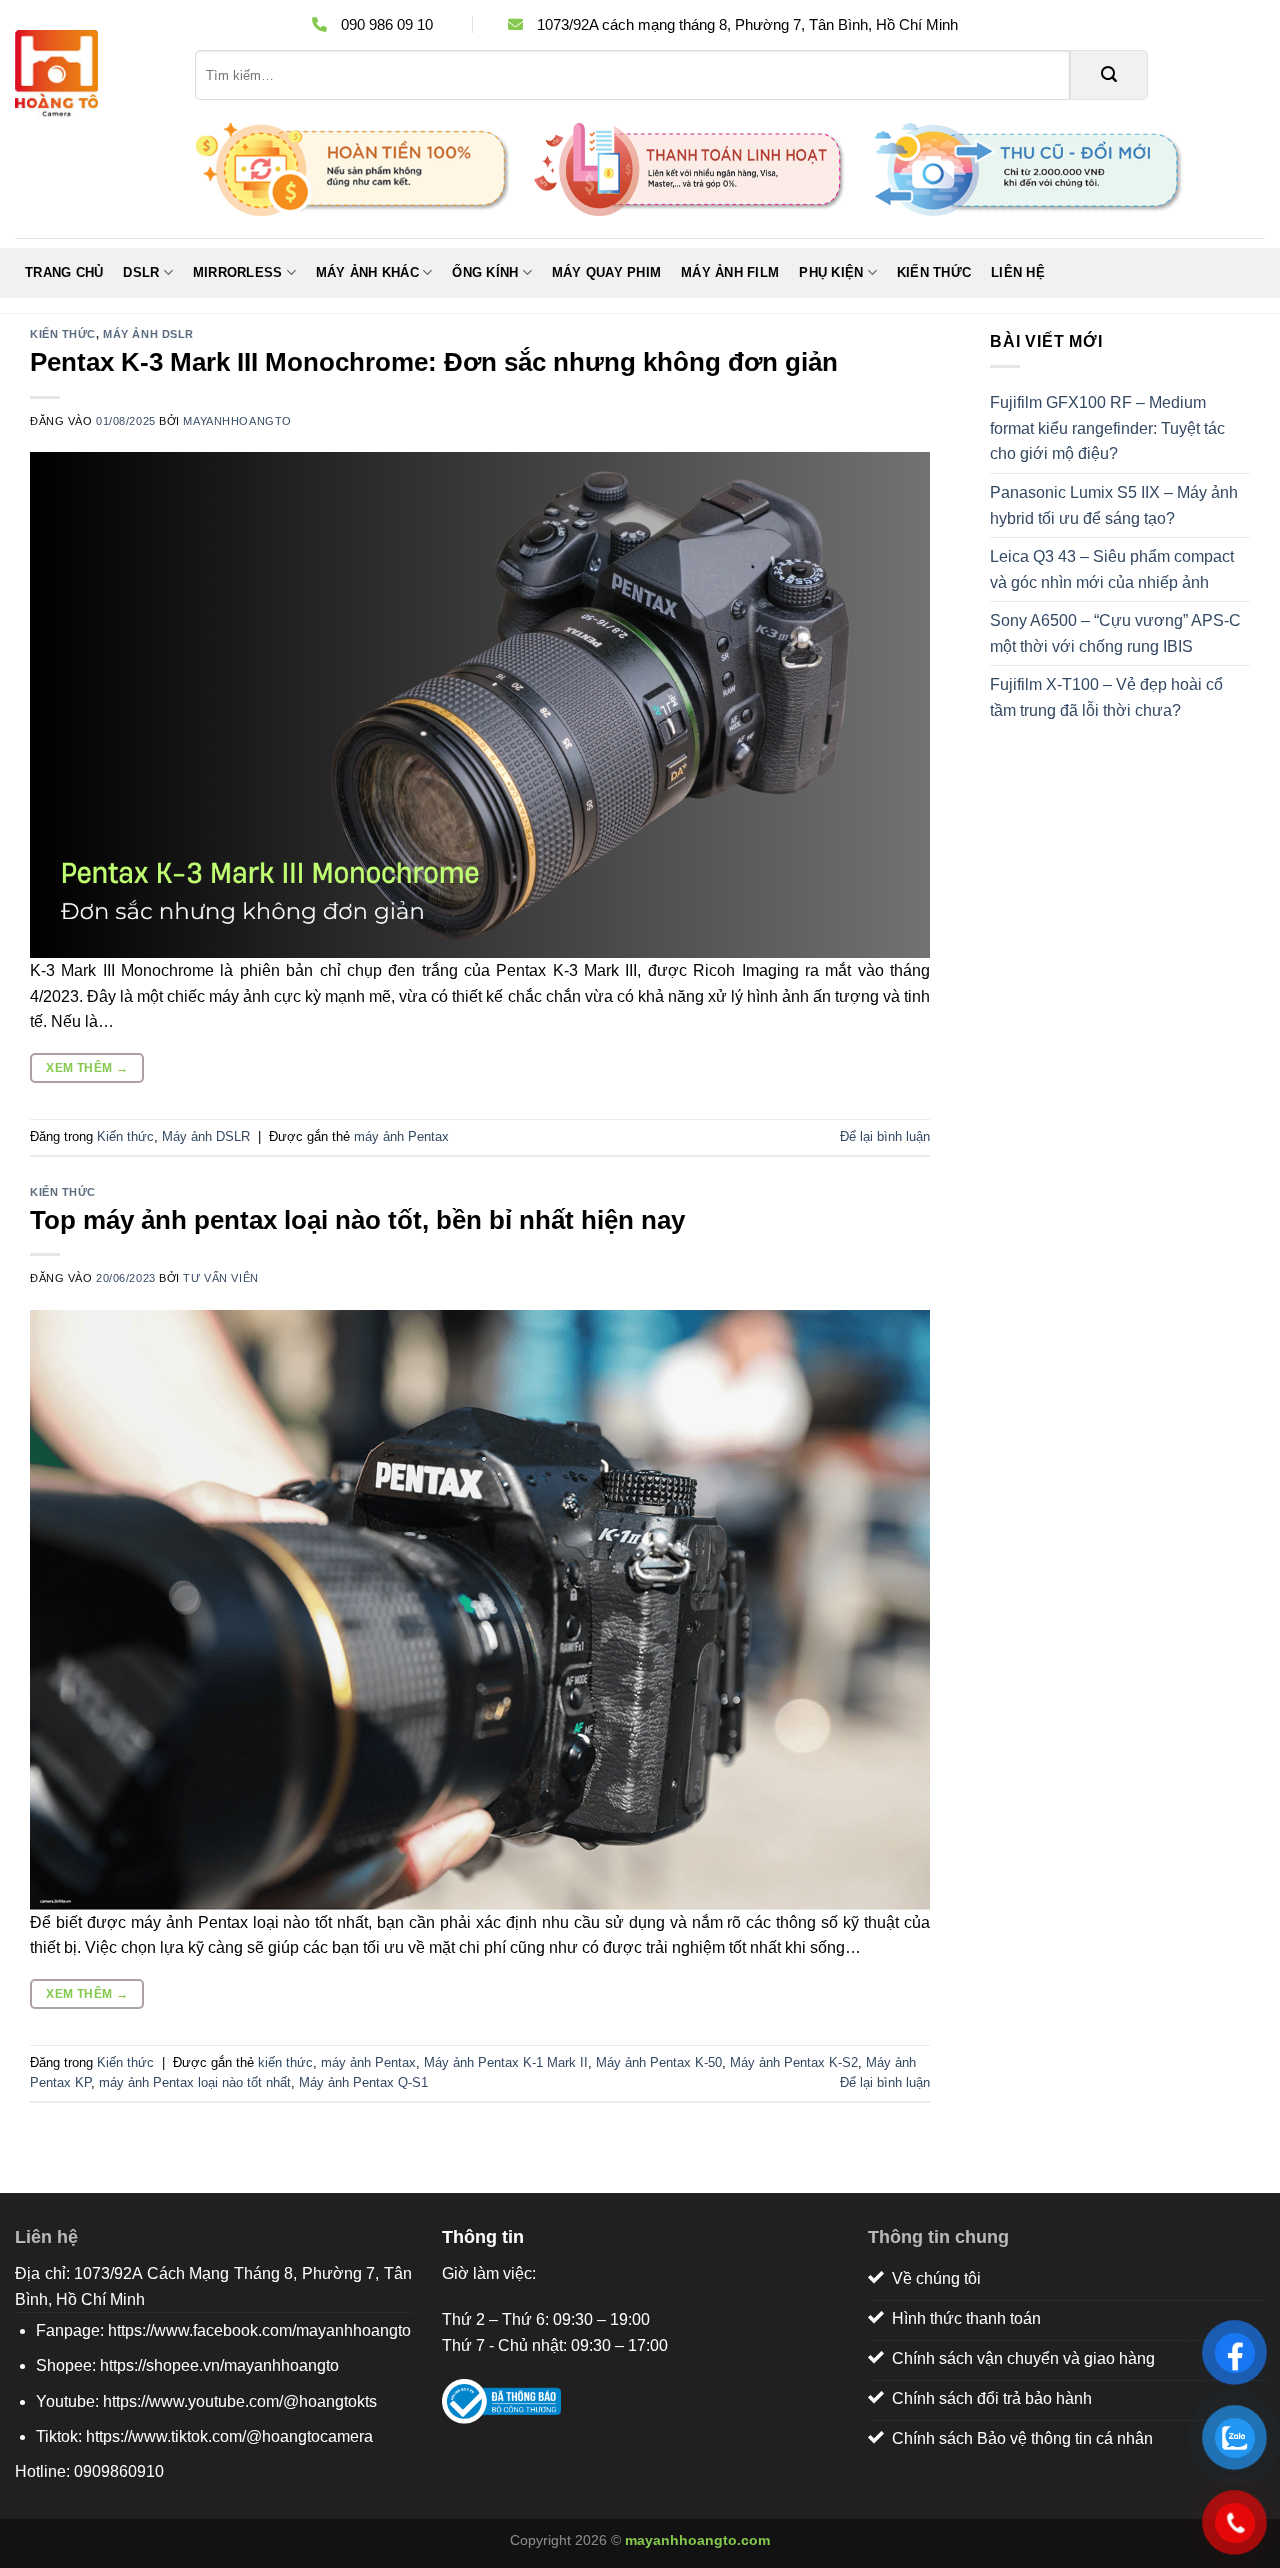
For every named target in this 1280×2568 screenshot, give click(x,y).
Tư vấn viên (220, 1278)
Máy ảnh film (730, 272)
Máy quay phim (606, 272)
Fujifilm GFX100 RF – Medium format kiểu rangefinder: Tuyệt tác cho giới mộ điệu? (1107, 428)
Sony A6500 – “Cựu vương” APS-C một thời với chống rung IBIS (1115, 633)
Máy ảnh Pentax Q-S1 (363, 2082)
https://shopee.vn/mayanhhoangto (219, 2365)
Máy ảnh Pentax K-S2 (794, 2062)
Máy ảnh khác (367, 272)
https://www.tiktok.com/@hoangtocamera (229, 2436)
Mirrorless (238, 272)
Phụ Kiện (831, 272)
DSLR (141, 272)
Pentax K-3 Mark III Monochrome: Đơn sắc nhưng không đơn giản (434, 362)
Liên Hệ (1018, 272)
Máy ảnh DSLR (148, 334)
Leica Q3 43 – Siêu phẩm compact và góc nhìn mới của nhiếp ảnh (1112, 569)
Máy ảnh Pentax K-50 (659, 2062)
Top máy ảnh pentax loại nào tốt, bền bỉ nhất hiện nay (357, 1220)
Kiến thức (934, 272)
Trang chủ (64, 272)
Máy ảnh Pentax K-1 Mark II (506, 2062)
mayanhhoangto (237, 421)
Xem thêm (87, 1068)
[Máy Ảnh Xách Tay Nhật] (90, 75)
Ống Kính (485, 272)
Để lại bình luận (885, 1136)
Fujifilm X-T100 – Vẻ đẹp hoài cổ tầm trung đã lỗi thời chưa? (1106, 697)
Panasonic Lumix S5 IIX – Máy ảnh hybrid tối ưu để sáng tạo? (1114, 505)
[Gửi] (1109, 75)
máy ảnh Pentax (401, 1136)
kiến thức (285, 2062)
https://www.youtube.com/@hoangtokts (240, 2401)
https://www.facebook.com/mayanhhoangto (259, 2330)
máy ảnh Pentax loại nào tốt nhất (195, 2082)
